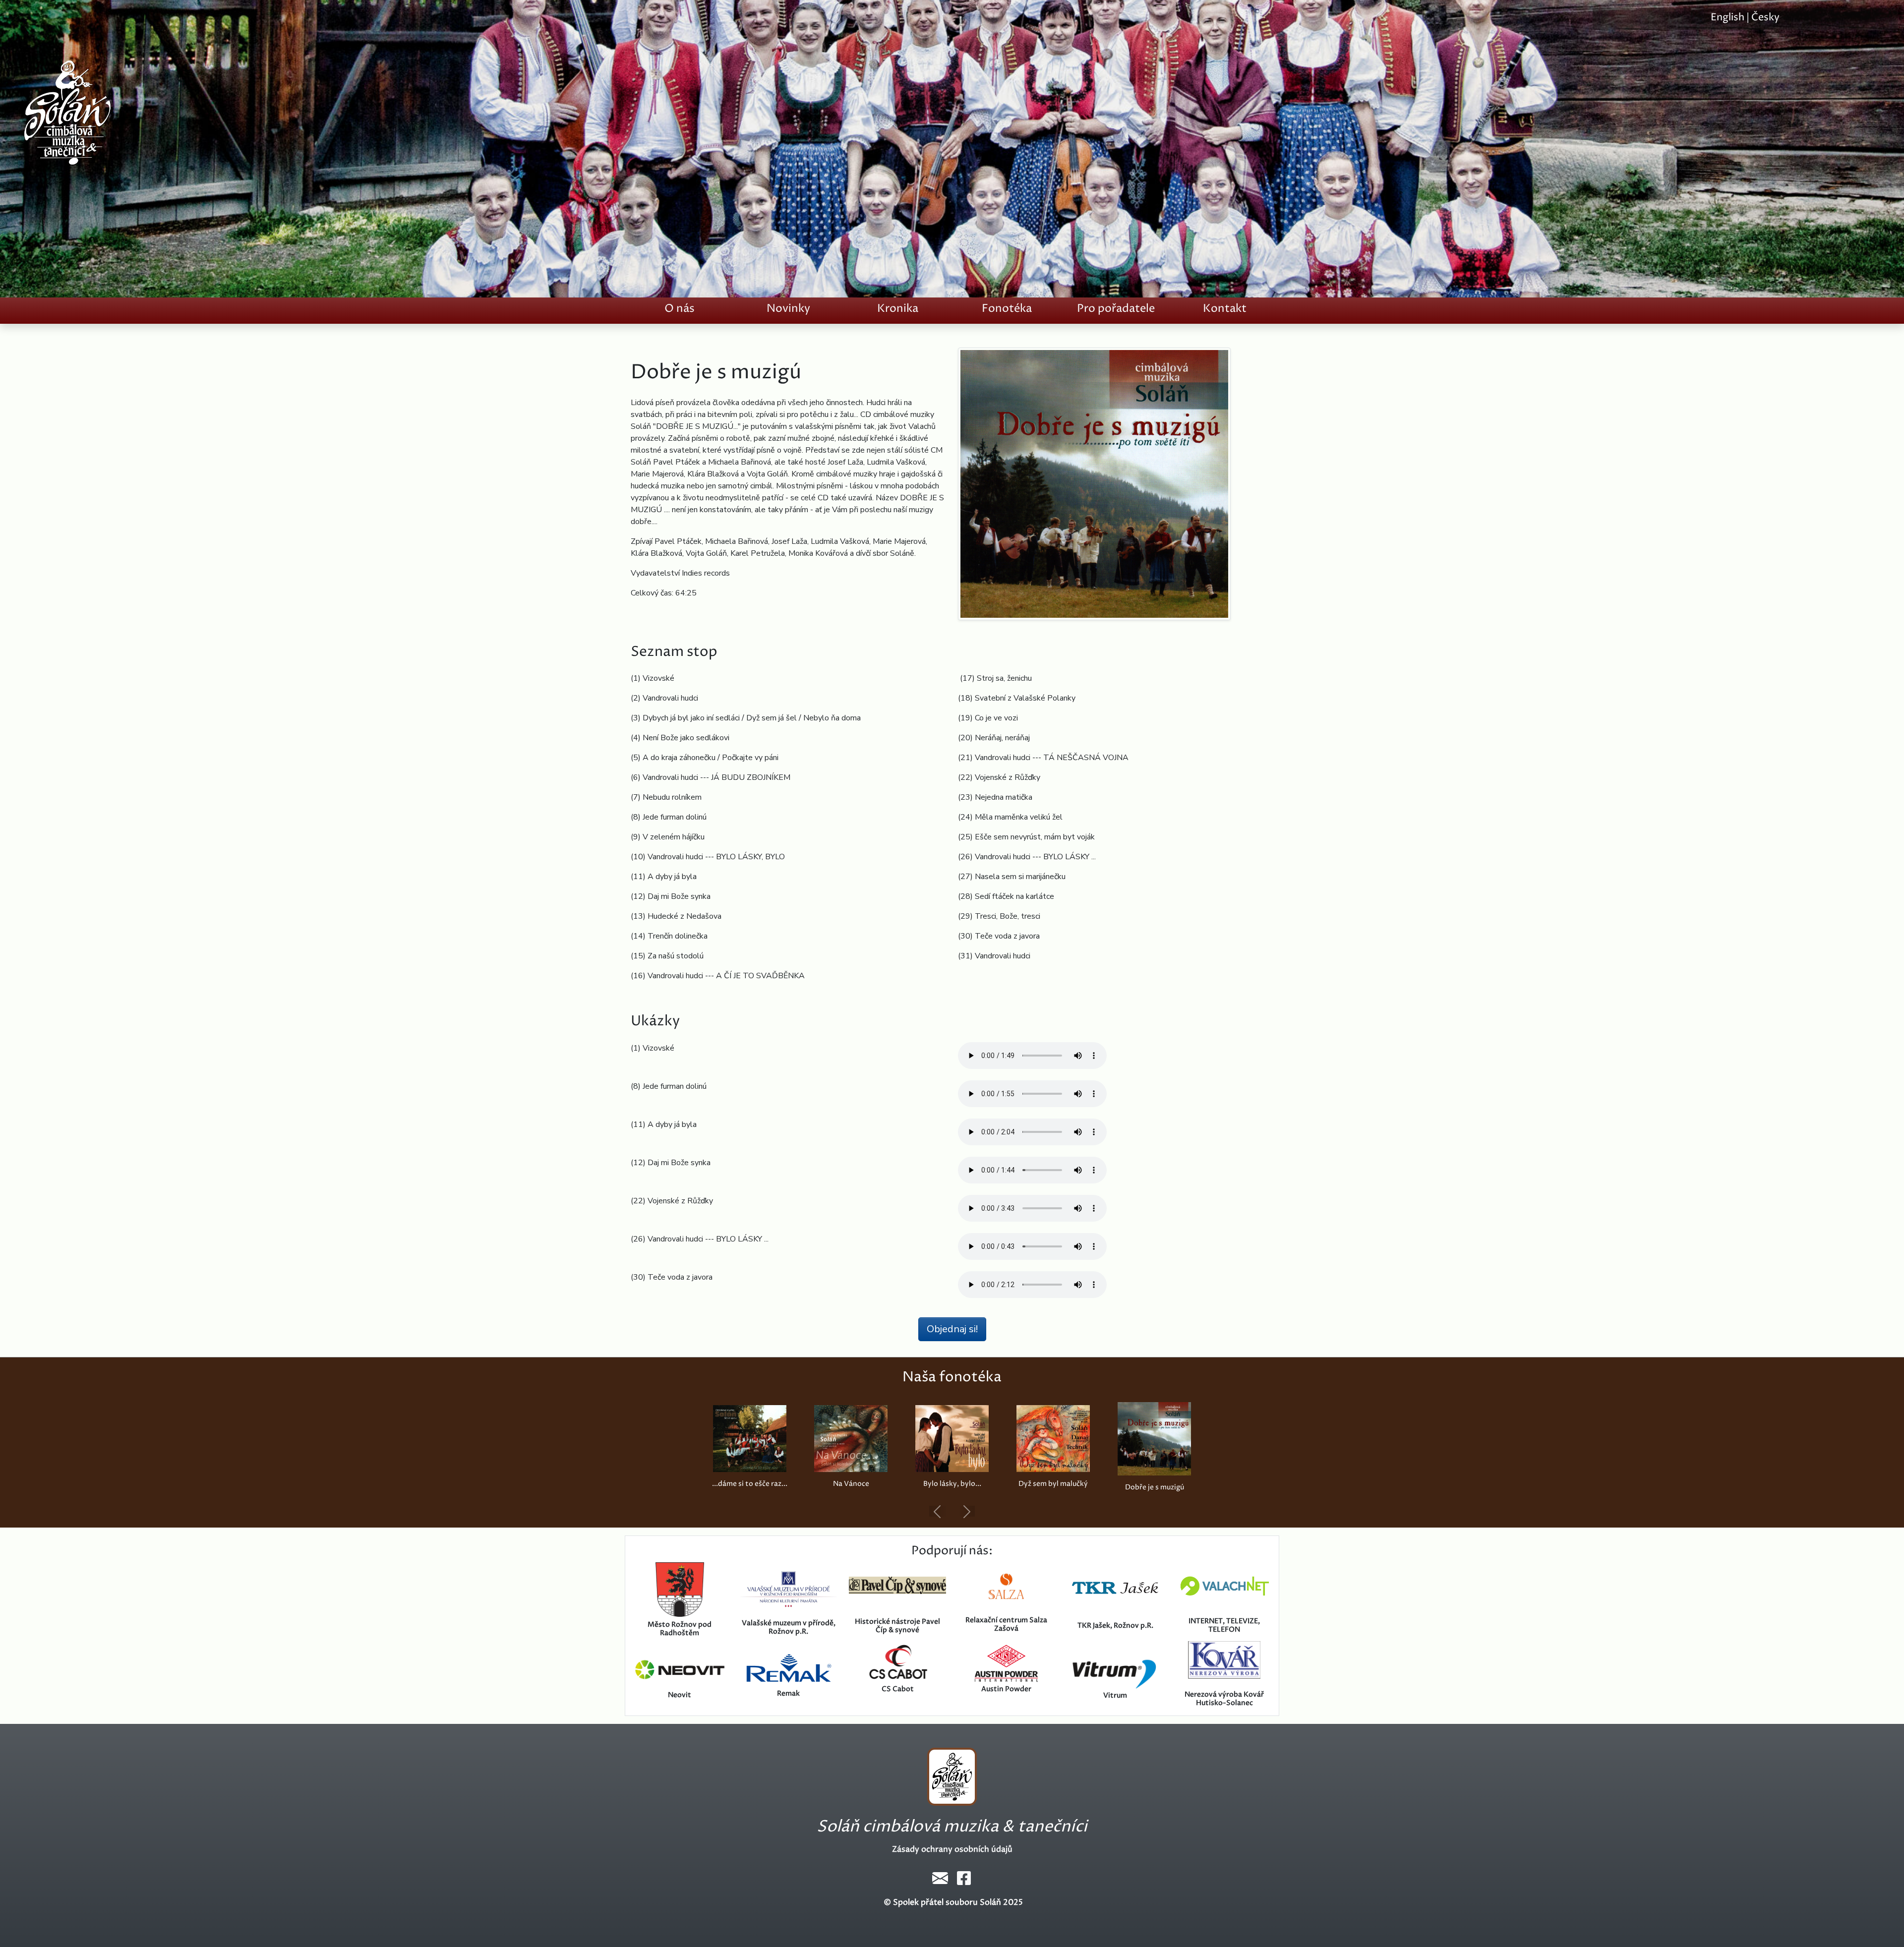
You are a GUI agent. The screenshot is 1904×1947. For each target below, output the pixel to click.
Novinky (788, 309)
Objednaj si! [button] (952, 1329)
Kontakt (1225, 309)
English (1727, 18)
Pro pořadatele (1116, 309)
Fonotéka (1007, 309)
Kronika (898, 309)
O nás (680, 309)
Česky (1765, 18)
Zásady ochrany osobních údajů (952, 1849)
